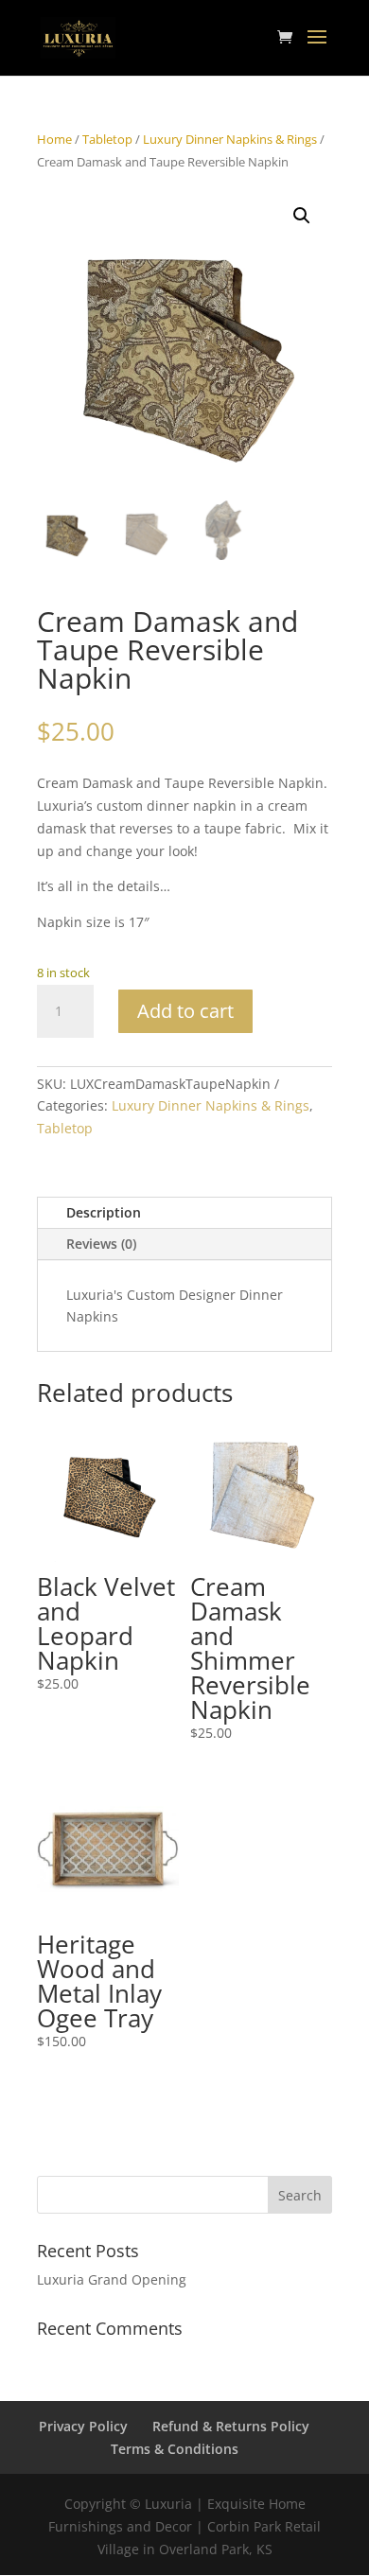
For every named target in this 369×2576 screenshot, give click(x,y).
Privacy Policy (83, 2426)
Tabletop (107, 139)
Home (54, 139)
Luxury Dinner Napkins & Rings (230, 139)
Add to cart (185, 1011)
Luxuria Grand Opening (112, 2279)
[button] (302, 216)
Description (104, 1212)
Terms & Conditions (175, 2449)
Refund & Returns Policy (231, 2426)
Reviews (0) (101, 1244)
